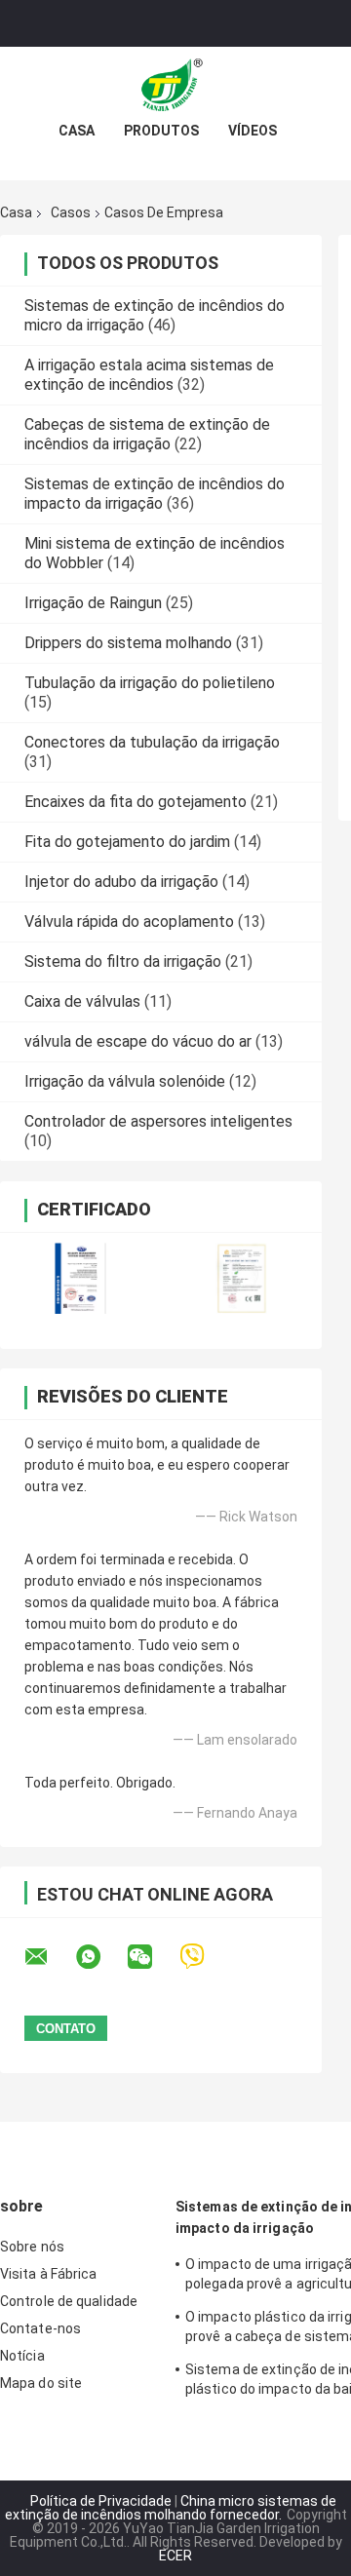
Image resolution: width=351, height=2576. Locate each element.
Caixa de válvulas (82, 1001)
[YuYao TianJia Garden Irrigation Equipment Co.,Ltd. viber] (204, 1957)
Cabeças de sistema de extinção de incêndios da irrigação (147, 434)
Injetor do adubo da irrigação (121, 882)
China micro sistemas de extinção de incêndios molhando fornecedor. (171, 2508)
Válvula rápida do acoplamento (129, 922)
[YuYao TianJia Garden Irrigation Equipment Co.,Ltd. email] (49, 1957)
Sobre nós (32, 2247)
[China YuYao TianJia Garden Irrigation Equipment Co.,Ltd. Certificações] (80, 1278)
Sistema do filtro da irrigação (123, 961)
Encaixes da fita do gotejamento (136, 802)
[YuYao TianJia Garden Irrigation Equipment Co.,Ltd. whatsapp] (100, 1957)
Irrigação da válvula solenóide (125, 1081)
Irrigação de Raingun (93, 603)
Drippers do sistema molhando (128, 643)
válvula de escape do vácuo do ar (138, 1041)
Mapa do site (41, 2383)
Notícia (22, 2356)
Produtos (161, 131)
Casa (77, 131)
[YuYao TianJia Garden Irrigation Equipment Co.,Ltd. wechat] (152, 1957)
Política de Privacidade (101, 2501)
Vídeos (253, 131)
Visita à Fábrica (49, 2274)
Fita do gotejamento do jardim (127, 842)
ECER (175, 2556)
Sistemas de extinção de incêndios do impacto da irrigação (155, 494)
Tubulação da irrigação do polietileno (150, 683)
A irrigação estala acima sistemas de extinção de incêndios (149, 375)
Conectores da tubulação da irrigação (152, 742)
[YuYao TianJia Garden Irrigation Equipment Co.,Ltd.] (175, 86)
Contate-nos (40, 2328)
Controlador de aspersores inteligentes (158, 1121)
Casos (71, 212)
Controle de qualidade (69, 2301)
